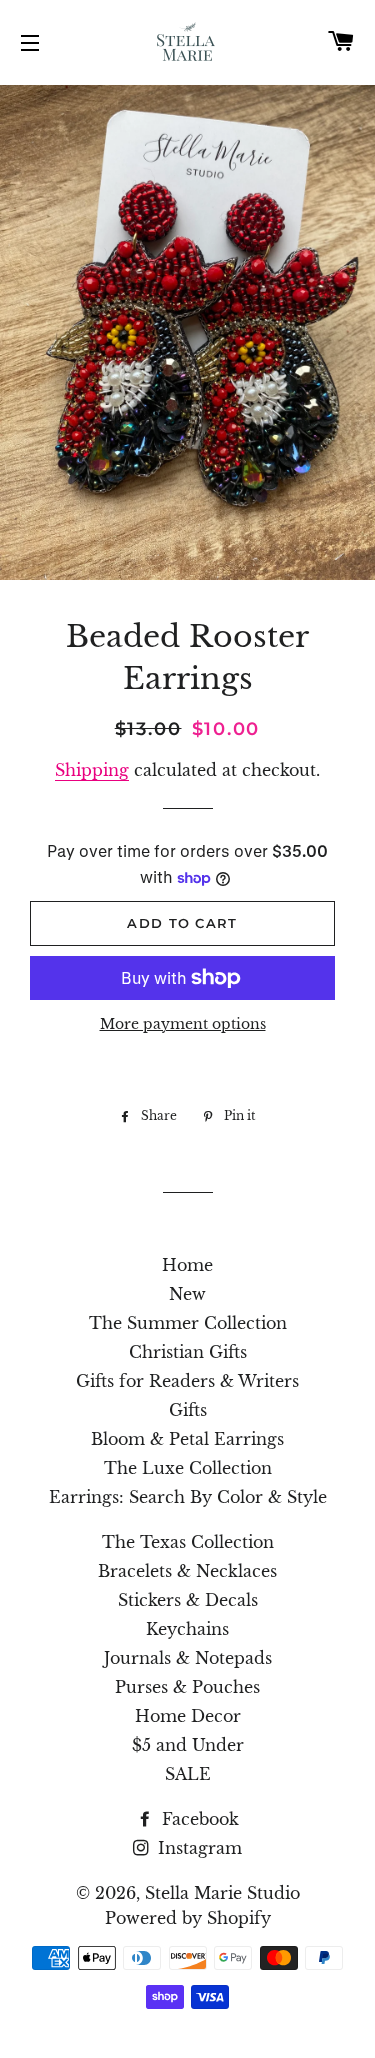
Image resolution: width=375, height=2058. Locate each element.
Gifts (188, 1410)
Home (187, 1265)
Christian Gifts (188, 1352)
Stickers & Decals (188, 1600)
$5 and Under (188, 1745)
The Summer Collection (188, 1323)
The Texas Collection (188, 1542)
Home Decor (188, 1716)
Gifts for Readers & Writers (187, 1381)
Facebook (198, 1819)
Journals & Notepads (188, 1658)
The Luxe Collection (188, 1468)
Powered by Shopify (188, 1918)
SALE (188, 1774)
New (187, 1294)
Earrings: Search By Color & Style (188, 1497)
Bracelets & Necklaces (187, 1571)
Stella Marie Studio (222, 1893)
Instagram (197, 1848)
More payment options (183, 1024)
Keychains (187, 1629)
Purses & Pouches (187, 1687)
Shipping (92, 770)
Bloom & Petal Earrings (187, 1439)
